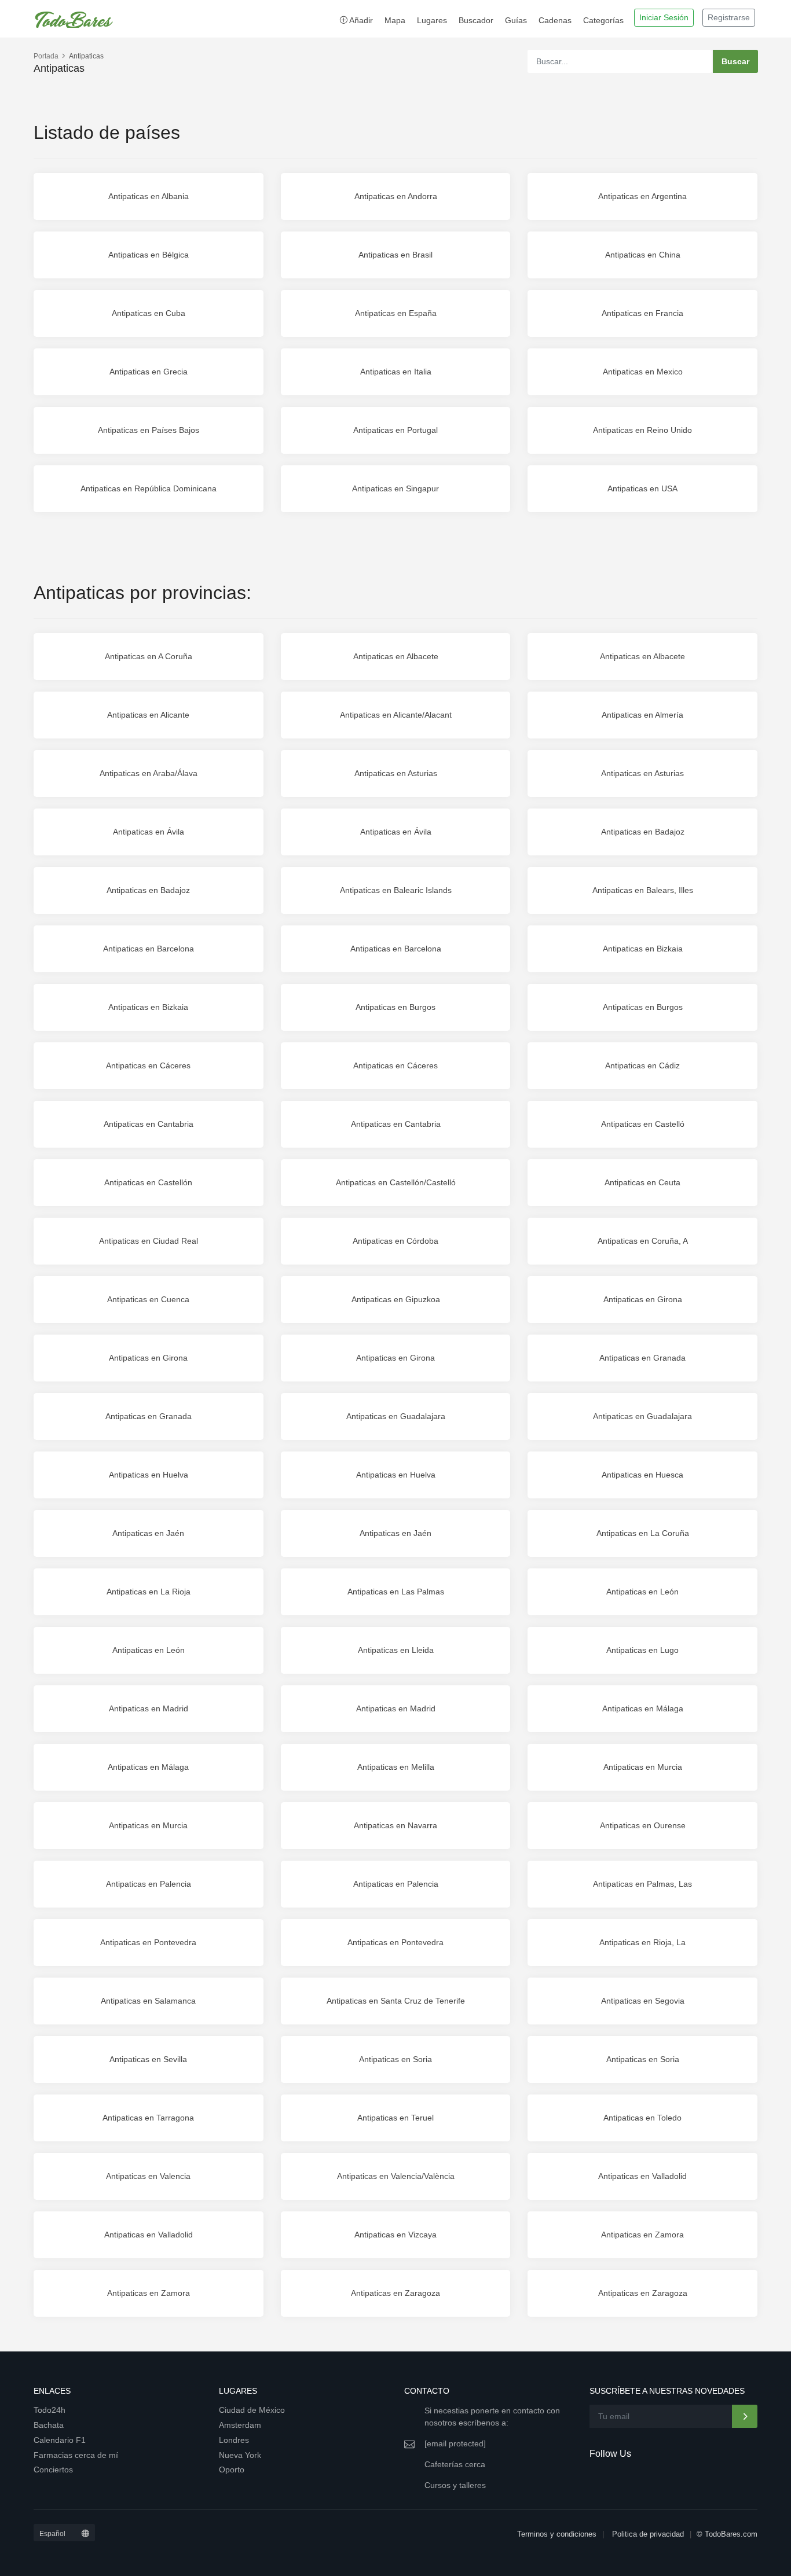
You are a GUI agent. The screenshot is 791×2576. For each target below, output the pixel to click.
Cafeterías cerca (455, 2464)
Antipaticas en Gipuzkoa (396, 1299)
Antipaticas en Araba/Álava (149, 773)
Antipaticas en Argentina (642, 196)
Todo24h (50, 2410)
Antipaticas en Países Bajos (149, 430)
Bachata (49, 2425)
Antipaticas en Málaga (643, 1708)
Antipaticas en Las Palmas (396, 1592)
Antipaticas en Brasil (395, 255)
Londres (234, 2440)
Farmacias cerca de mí (76, 2455)
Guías (516, 20)
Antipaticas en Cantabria (149, 1124)
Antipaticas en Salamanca (148, 2001)
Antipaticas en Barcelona (149, 949)
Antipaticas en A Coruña (149, 656)
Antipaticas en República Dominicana (149, 488)
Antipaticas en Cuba (149, 313)
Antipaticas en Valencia (148, 2176)
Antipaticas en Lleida (396, 1650)
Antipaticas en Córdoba (395, 1241)
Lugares (432, 20)
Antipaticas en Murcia (643, 1767)
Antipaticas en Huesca (642, 1475)
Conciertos (53, 2470)
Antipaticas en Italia (396, 372)
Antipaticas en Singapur (395, 488)
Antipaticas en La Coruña (643, 1533)
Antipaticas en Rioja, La (642, 1942)
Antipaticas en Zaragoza (395, 2293)
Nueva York (240, 2455)
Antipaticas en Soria (395, 2059)
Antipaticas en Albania (149, 196)
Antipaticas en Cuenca (148, 1299)
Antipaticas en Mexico (643, 372)
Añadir (360, 20)
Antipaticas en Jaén (148, 1533)
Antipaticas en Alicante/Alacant (396, 715)
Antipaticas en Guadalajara (396, 1416)
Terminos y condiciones (557, 2534)
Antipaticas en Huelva (149, 1475)
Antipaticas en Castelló (643, 1124)
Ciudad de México (252, 2410)
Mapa (395, 20)
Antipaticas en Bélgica (149, 255)
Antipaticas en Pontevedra (148, 1942)
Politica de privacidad (648, 2534)
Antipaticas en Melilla (396, 1767)
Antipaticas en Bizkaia (643, 949)
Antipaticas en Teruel (395, 2118)
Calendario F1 (60, 2440)
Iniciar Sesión (664, 17)
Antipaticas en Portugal (395, 430)
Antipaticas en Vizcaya (395, 2235)
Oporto (232, 2470)
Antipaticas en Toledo (642, 2118)
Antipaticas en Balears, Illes (643, 890)
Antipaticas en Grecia (149, 372)
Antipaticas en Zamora (642, 2235)
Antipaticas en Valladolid (642, 2176)
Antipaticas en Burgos (395, 1007)
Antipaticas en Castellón (148, 1182)
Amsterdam (240, 2425)
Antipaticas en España (396, 313)
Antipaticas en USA (642, 488)
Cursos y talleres (455, 2485)
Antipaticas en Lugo (642, 1650)
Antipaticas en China (643, 255)
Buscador (476, 20)
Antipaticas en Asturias (396, 773)
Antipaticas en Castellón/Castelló (396, 1182)
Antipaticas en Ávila (149, 832)
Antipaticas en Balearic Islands (396, 890)
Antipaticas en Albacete (396, 656)
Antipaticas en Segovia (643, 2001)
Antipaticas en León (642, 1592)
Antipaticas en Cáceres (148, 1065)
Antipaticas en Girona (643, 1299)
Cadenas (555, 20)
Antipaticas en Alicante (148, 715)
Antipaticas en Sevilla (148, 2059)
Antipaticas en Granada (642, 1358)
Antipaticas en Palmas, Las (642, 1884)
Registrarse (729, 17)
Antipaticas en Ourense (643, 1825)
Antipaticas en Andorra (396, 196)
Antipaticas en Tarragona (148, 2118)
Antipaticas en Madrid (149, 1708)
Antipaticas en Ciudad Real (149, 1241)
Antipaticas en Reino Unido (642, 430)
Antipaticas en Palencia (149, 1884)
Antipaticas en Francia (642, 313)
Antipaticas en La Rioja (149, 1592)
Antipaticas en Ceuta (642, 1182)
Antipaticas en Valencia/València (396, 2176)
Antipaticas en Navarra (395, 1825)
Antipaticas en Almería (642, 715)
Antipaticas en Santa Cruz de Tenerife (396, 2001)
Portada (46, 56)
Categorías (603, 20)
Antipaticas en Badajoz (643, 832)
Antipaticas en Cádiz (642, 1065)
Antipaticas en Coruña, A (643, 1241)
